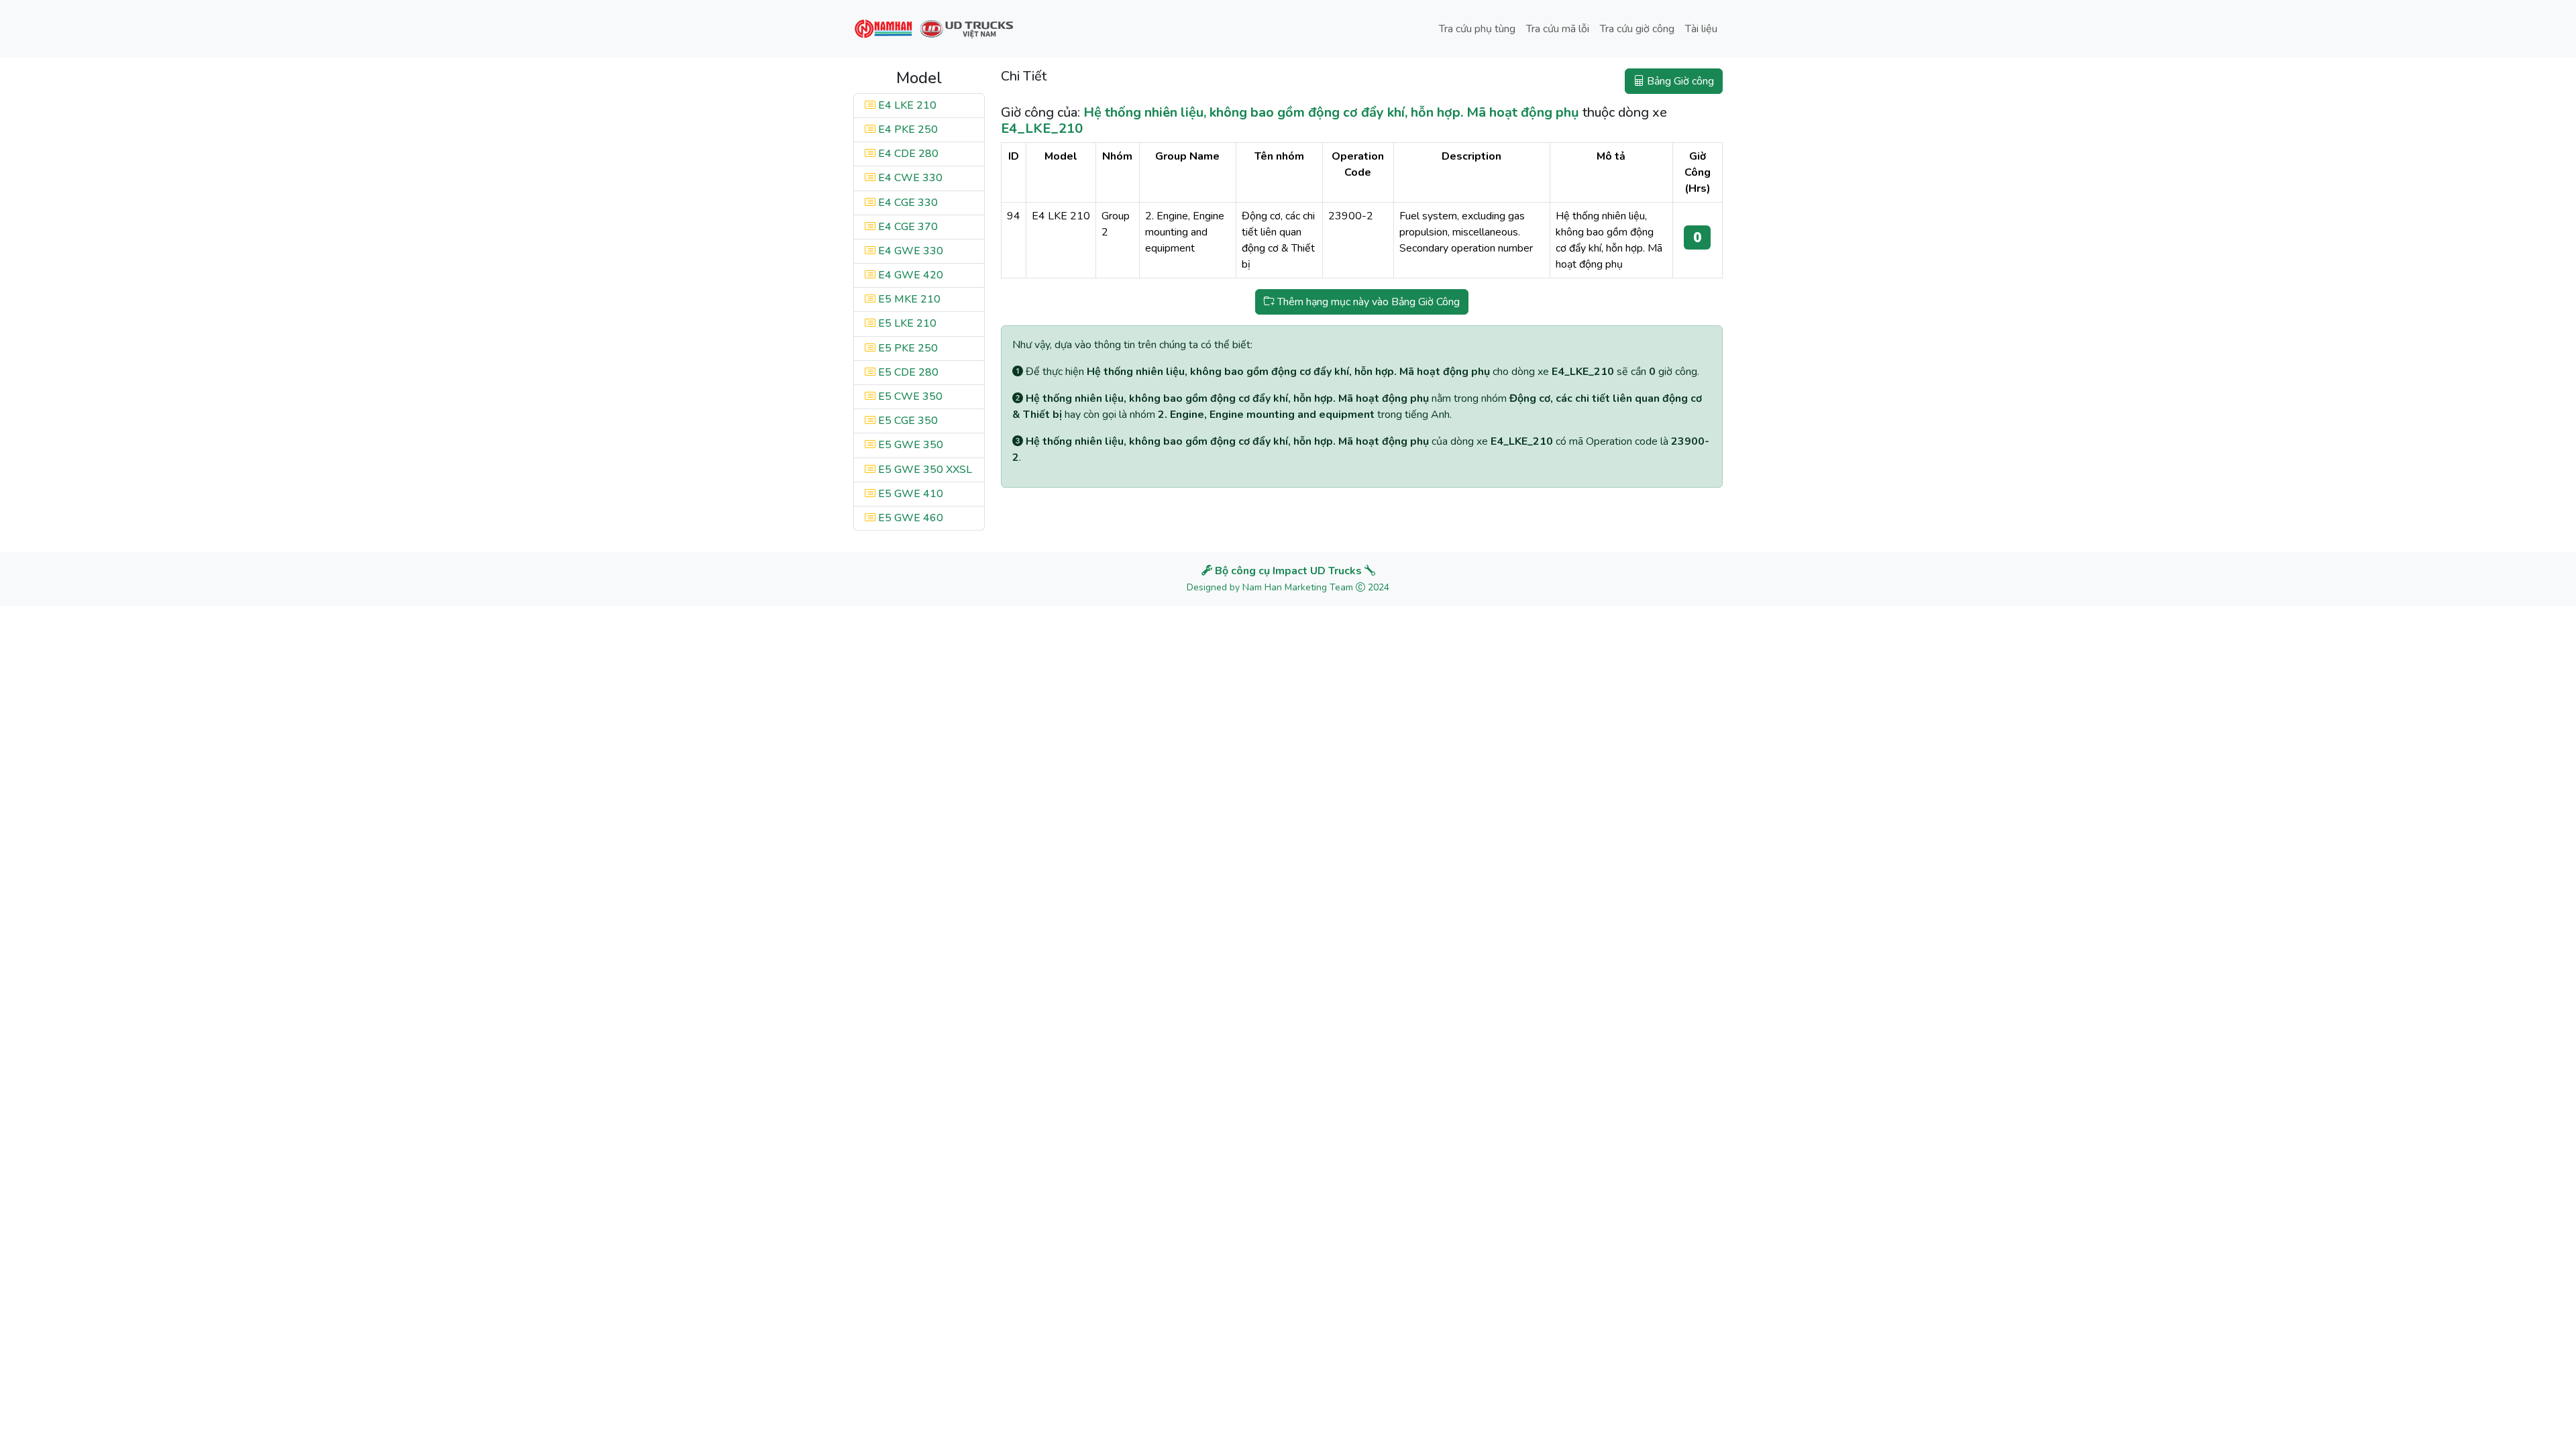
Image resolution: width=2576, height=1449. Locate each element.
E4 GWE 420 (909, 275)
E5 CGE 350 (907, 421)
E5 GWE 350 (909, 445)
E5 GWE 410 (909, 494)
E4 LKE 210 (906, 105)
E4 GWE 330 (909, 251)
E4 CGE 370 (907, 227)
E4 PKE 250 (907, 129)
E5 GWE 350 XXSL (924, 470)
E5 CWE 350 (909, 396)
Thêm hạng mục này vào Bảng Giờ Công (1367, 302)
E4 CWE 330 (909, 178)
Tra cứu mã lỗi (1558, 29)
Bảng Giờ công (1679, 81)
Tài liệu (1701, 29)
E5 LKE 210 (906, 323)
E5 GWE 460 (909, 518)
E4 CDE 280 (907, 154)
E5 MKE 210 (908, 299)
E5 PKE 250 (907, 348)
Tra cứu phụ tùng (1477, 29)
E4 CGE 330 (907, 203)
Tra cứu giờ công (1637, 29)
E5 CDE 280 (907, 372)
